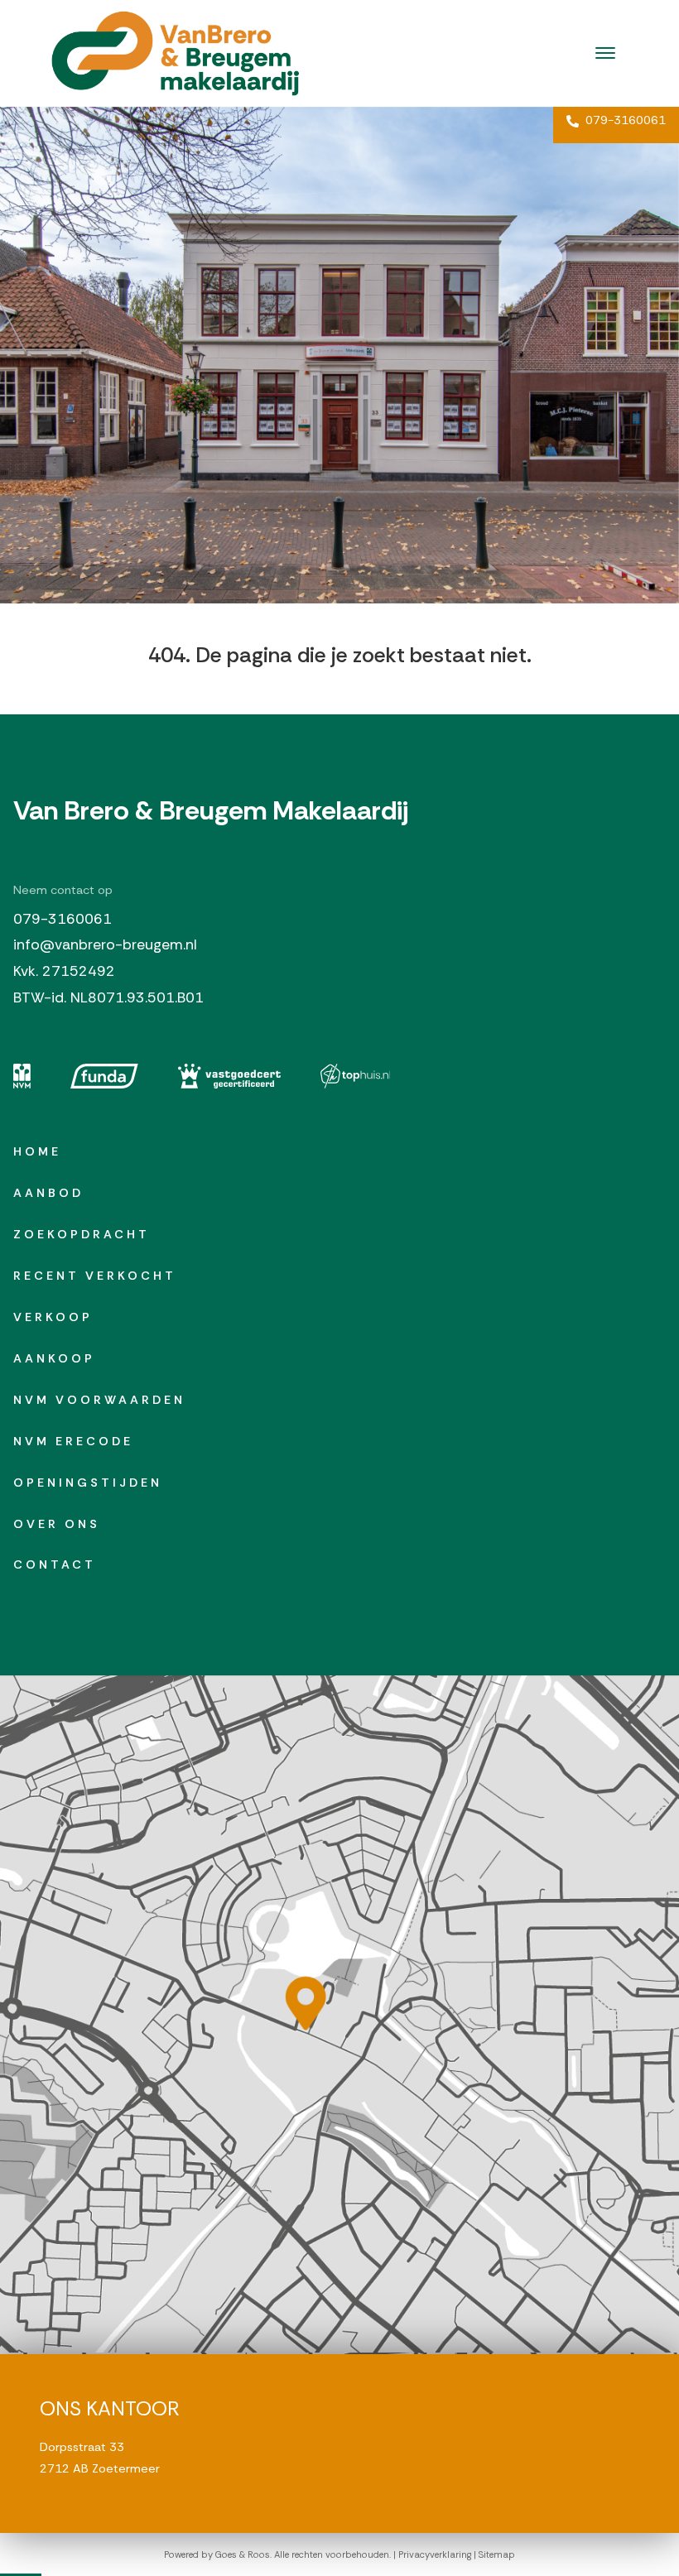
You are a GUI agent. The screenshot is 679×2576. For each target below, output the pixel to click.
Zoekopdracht (82, 1234)
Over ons (57, 1524)
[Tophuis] (356, 1076)
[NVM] (22, 1076)
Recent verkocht (95, 1276)
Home (37, 1151)
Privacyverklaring (435, 2554)
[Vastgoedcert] (229, 1076)
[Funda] (104, 1076)
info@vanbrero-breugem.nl (105, 944)
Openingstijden (88, 1483)
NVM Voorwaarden (99, 1400)
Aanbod (48, 1193)
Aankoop (54, 1358)
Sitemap (497, 2554)
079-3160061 (624, 120)
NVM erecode (73, 1441)
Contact (55, 1564)
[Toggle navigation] (605, 53)
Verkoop (53, 1317)
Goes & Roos (243, 2554)
